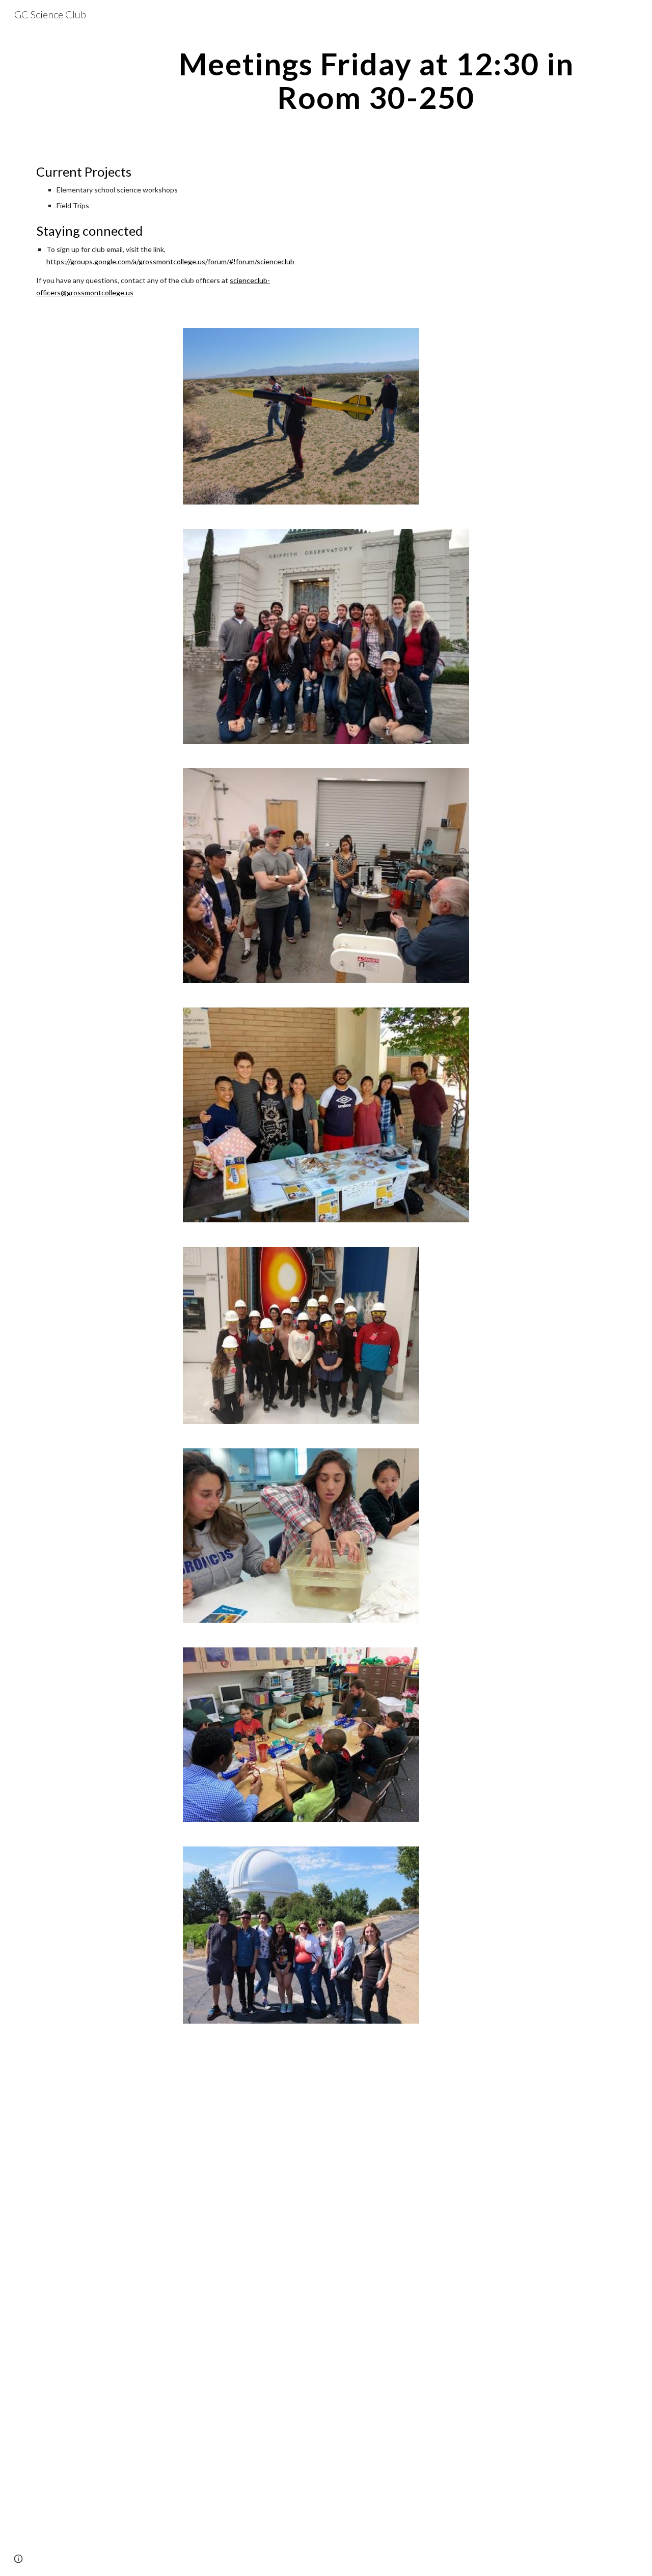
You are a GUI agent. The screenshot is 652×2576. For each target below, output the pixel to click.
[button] (18, 2559)
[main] (376, 80)
